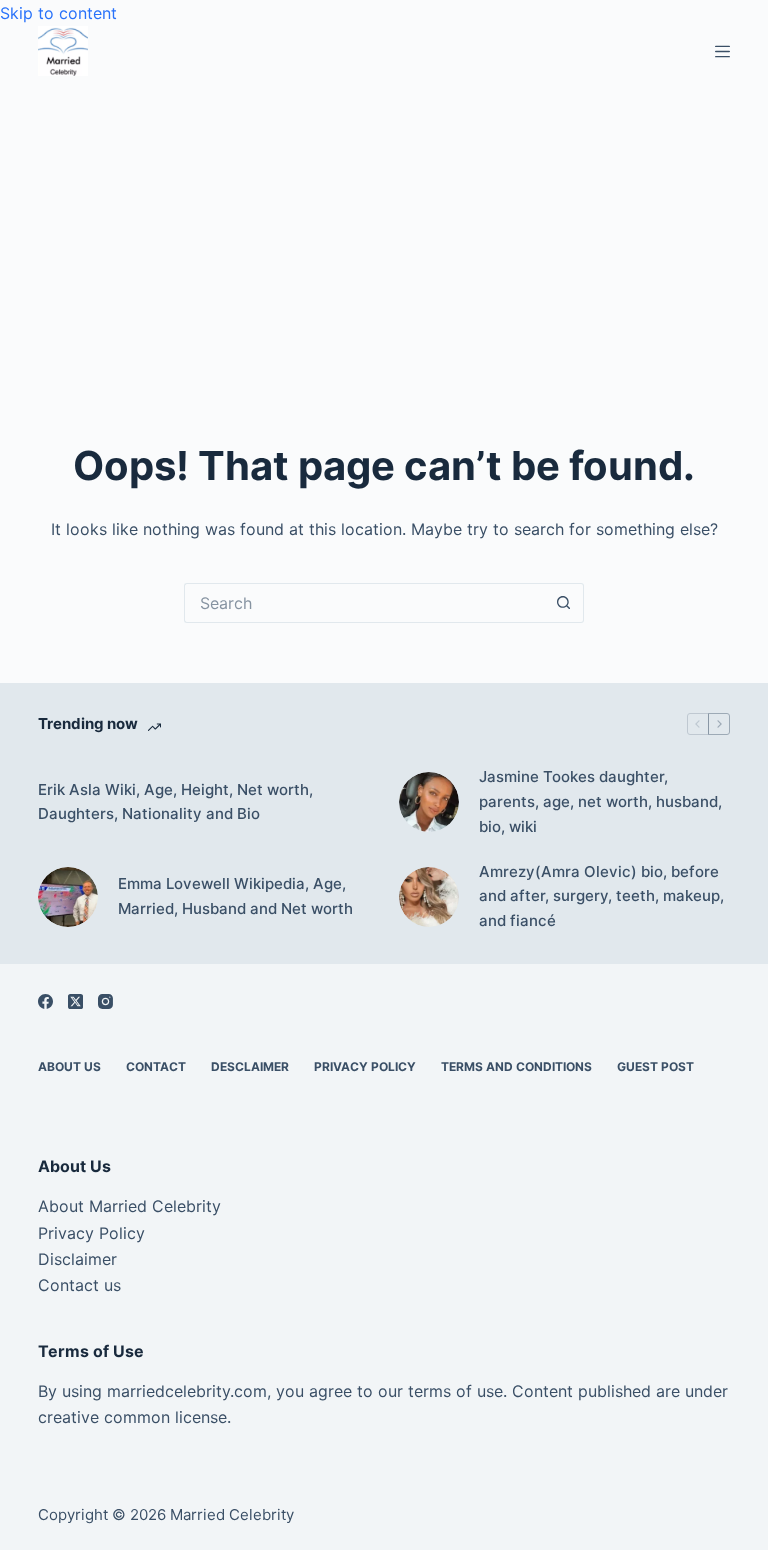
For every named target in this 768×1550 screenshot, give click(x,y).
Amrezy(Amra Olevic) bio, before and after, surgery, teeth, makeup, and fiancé (601, 896)
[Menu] (722, 51)
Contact (156, 1066)
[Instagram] (105, 1001)
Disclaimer (77, 1259)
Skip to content (58, 13)
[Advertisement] (384, 226)
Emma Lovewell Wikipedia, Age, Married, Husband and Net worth (235, 896)
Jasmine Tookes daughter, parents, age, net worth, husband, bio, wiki (600, 801)
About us (69, 1066)
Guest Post (655, 1066)
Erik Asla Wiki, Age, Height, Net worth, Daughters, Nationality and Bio (175, 802)
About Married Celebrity (129, 1206)
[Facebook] (45, 1001)
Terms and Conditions (516, 1066)
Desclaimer (250, 1066)
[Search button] (564, 603)
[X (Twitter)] (75, 1001)
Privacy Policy (365, 1066)
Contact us (79, 1285)
